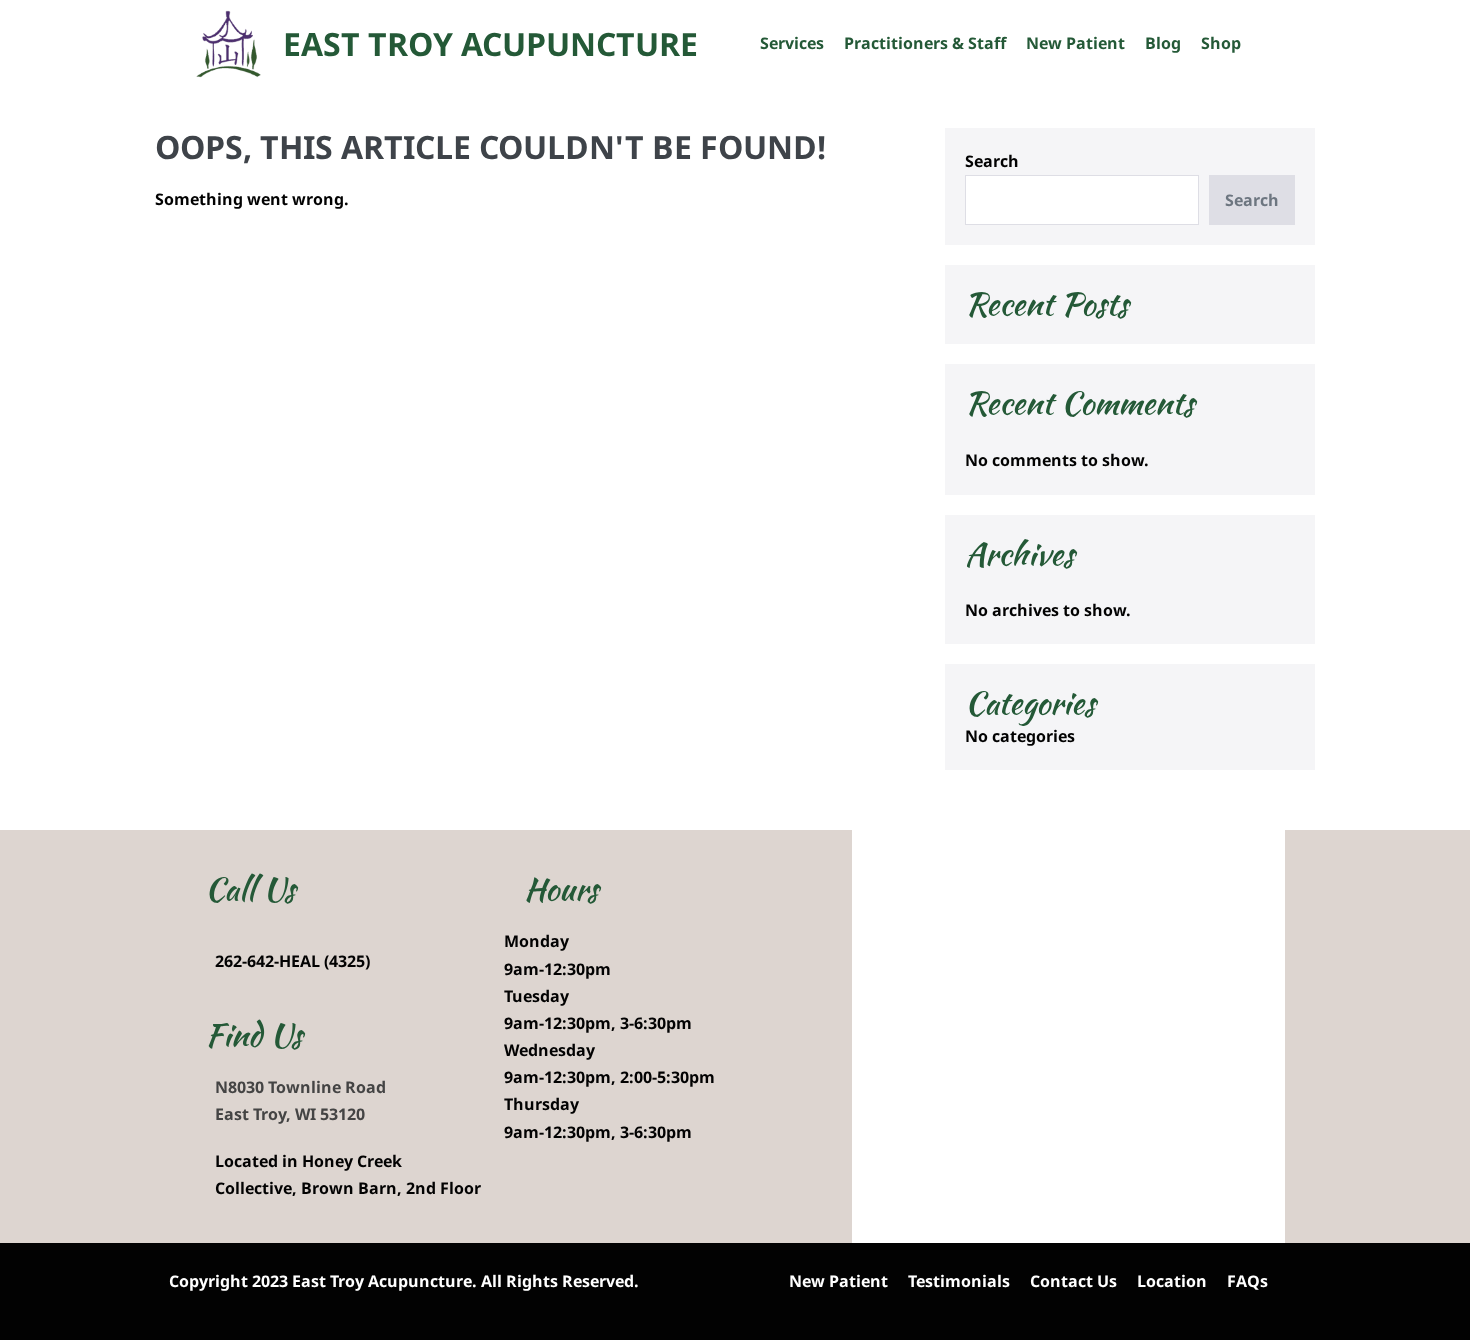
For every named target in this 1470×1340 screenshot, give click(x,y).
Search (992, 161)
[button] (1261, 44)
